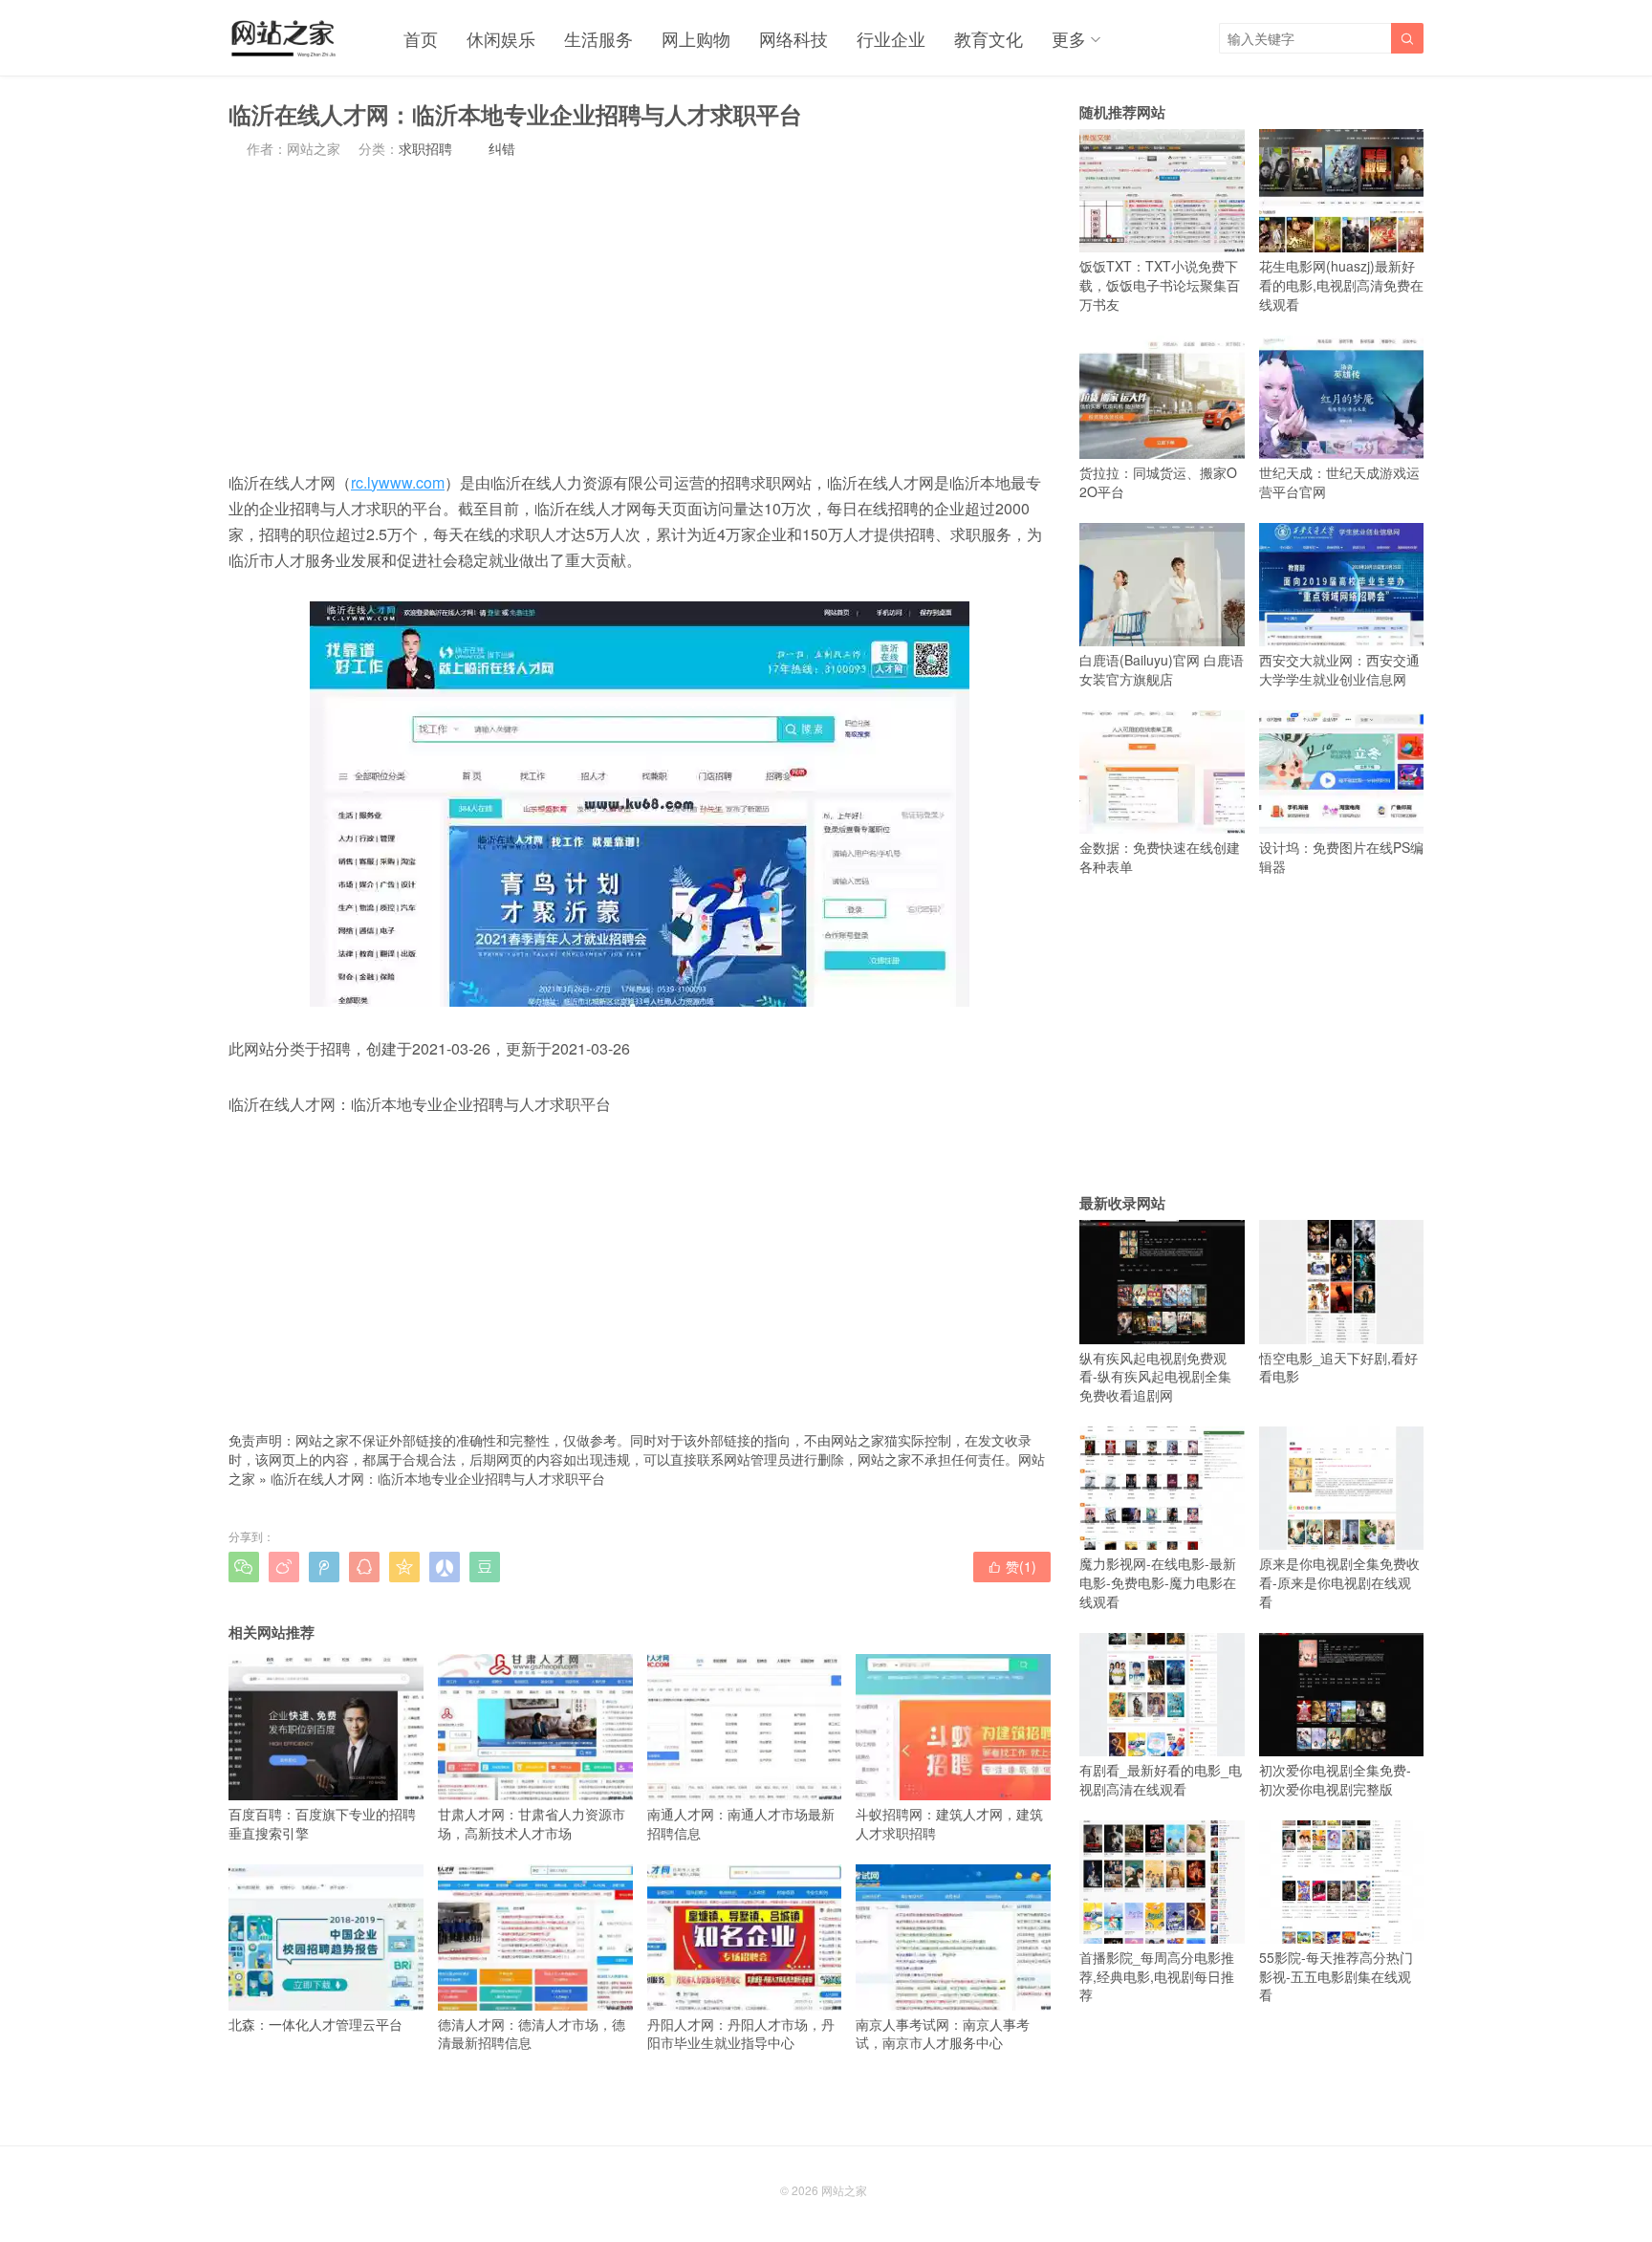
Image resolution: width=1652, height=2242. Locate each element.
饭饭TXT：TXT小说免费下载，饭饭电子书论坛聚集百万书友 (1160, 284)
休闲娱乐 (501, 38)
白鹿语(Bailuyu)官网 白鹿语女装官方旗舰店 (1162, 669)
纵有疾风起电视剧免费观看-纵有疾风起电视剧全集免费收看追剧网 (1155, 1376)
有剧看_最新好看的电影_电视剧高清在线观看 (1161, 1779)
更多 (1069, 38)
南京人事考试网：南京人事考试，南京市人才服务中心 (943, 2033)
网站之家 (844, 2190)
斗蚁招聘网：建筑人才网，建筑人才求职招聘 (949, 1823)
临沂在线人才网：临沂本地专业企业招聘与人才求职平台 (438, 1478)
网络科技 (793, 38)
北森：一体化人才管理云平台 (315, 2024)
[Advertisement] (640, 314)
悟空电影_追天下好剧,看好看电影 (1338, 1367)
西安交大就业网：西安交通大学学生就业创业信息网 (1339, 669)
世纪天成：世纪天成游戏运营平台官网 (1339, 482)
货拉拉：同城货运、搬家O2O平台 (1158, 482)
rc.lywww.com (398, 482)
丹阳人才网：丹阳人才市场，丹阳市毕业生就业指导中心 (741, 2033)
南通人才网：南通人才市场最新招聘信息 (741, 1823)
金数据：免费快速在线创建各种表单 (1160, 857)
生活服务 (598, 38)
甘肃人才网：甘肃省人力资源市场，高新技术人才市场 (532, 1823)
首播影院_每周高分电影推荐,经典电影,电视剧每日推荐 (1157, 1976)
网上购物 (696, 38)
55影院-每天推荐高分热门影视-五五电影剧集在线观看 (1336, 1976)
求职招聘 (425, 148)
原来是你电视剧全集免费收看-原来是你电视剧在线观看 (1339, 1582)
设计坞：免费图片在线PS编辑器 (1341, 857)
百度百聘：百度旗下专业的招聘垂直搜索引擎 (322, 1823)
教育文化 (989, 38)
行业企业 (891, 38)
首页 (421, 38)
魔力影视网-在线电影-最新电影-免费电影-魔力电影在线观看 (1158, 1582)
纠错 (502, 148)
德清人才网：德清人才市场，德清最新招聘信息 (532, 2033)
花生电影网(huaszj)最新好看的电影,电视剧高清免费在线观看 (1341, 284)
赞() (1012, 1566)
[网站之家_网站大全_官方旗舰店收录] (283, 38)
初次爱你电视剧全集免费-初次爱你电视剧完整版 (1335, 1779)
